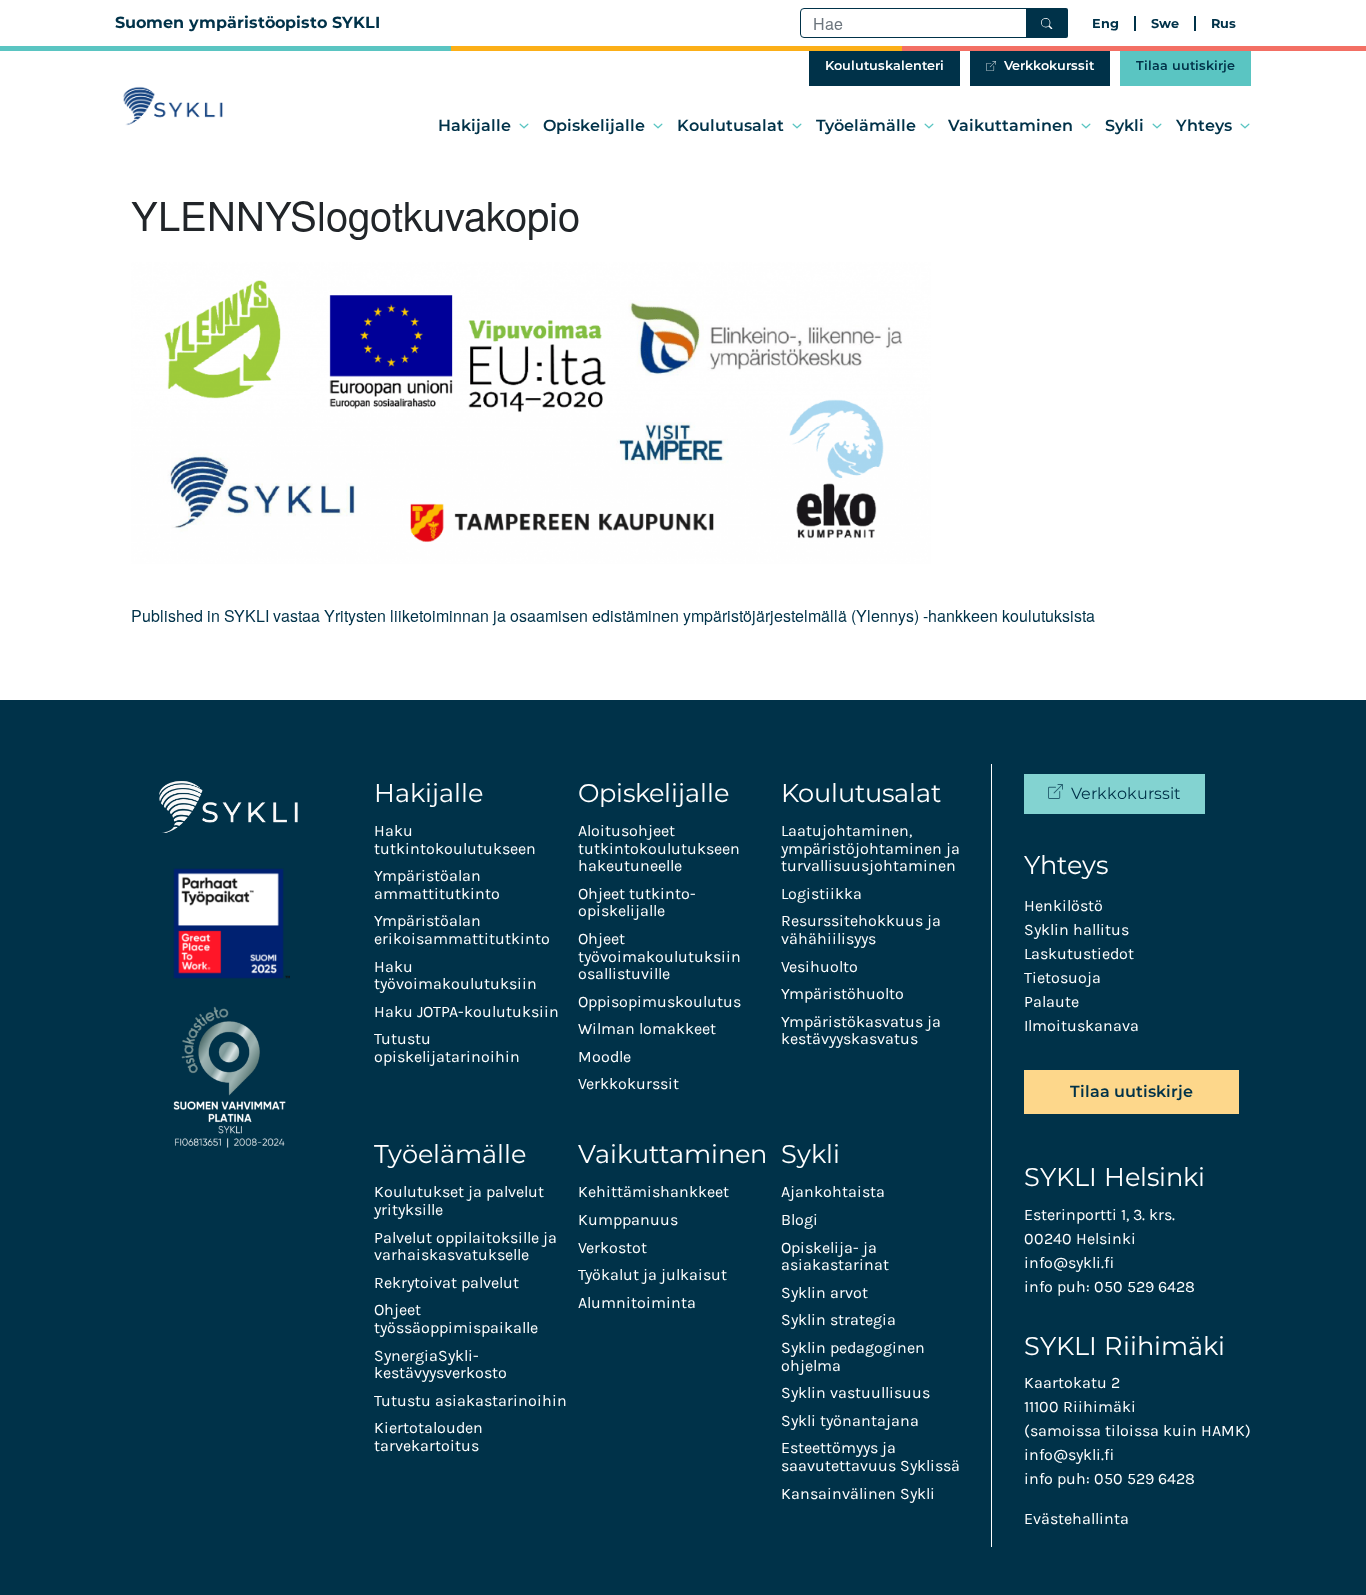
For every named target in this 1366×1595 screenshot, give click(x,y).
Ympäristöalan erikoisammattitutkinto (462, 929)
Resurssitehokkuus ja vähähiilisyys (861, 929)
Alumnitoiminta (637, 1302)
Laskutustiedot (1079, 953)
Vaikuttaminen (1010, 125)
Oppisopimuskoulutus (659, 1001)
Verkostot (612, 1247)
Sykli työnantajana (850, 1420)
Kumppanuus (628, 1219)
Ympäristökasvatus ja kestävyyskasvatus (861, 1030)
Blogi (799, 1219)
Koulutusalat (730, 125)
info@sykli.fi (1069, 1262)
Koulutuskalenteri (884, 65)
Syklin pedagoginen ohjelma (853, 1356)
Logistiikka (821, 893)
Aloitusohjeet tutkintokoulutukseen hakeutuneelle (659, 848)
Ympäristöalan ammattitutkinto (437, 884)
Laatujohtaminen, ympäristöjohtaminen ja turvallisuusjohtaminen (870, 848)
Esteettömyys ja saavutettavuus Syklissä (870, 1456)
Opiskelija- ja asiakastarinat (835, 1256)
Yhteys (1204, 125)
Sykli (1124, 125)
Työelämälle (866, 125)
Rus (1223, 23)
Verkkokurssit (1049, 65)
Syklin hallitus (1076, 929)
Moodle (604, 1056)
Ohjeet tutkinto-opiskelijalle (637, 902)
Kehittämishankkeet (653, 1191)
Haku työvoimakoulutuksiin (455, 975)
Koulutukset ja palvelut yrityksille (459, 1200)
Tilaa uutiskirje (1185, 65)
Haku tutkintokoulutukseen (455, 839)
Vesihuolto (819, 966)
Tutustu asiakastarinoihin (470, 1400)
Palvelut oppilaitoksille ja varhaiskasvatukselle (465, 1246)
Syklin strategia (838, 1319)
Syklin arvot (824, 1292)
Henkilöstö (1063, 905)
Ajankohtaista (833, 1191)
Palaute (1051, 1001)
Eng (1105, 23)
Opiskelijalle (594, 125)
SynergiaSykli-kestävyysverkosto (440, 1364)
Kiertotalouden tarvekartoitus (428, 1436)
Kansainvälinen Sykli (858, 1493)
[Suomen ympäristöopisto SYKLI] (173, 106)
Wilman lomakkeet (647, 1028)
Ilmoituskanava (1081, 1025)
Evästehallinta (1076, 1518)
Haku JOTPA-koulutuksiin (466, 1011)
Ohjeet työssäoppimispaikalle (456, 1318)
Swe (1165, 23)
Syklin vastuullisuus (855, 1392)
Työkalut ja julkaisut (652, 1274)
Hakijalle (474, 125)
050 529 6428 (1144, 1286)
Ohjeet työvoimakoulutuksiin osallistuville (659, 956)
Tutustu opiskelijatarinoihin (447, 1047)
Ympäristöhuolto (842, 993)
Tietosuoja (1062, 977)
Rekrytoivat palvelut (446, 1282)
